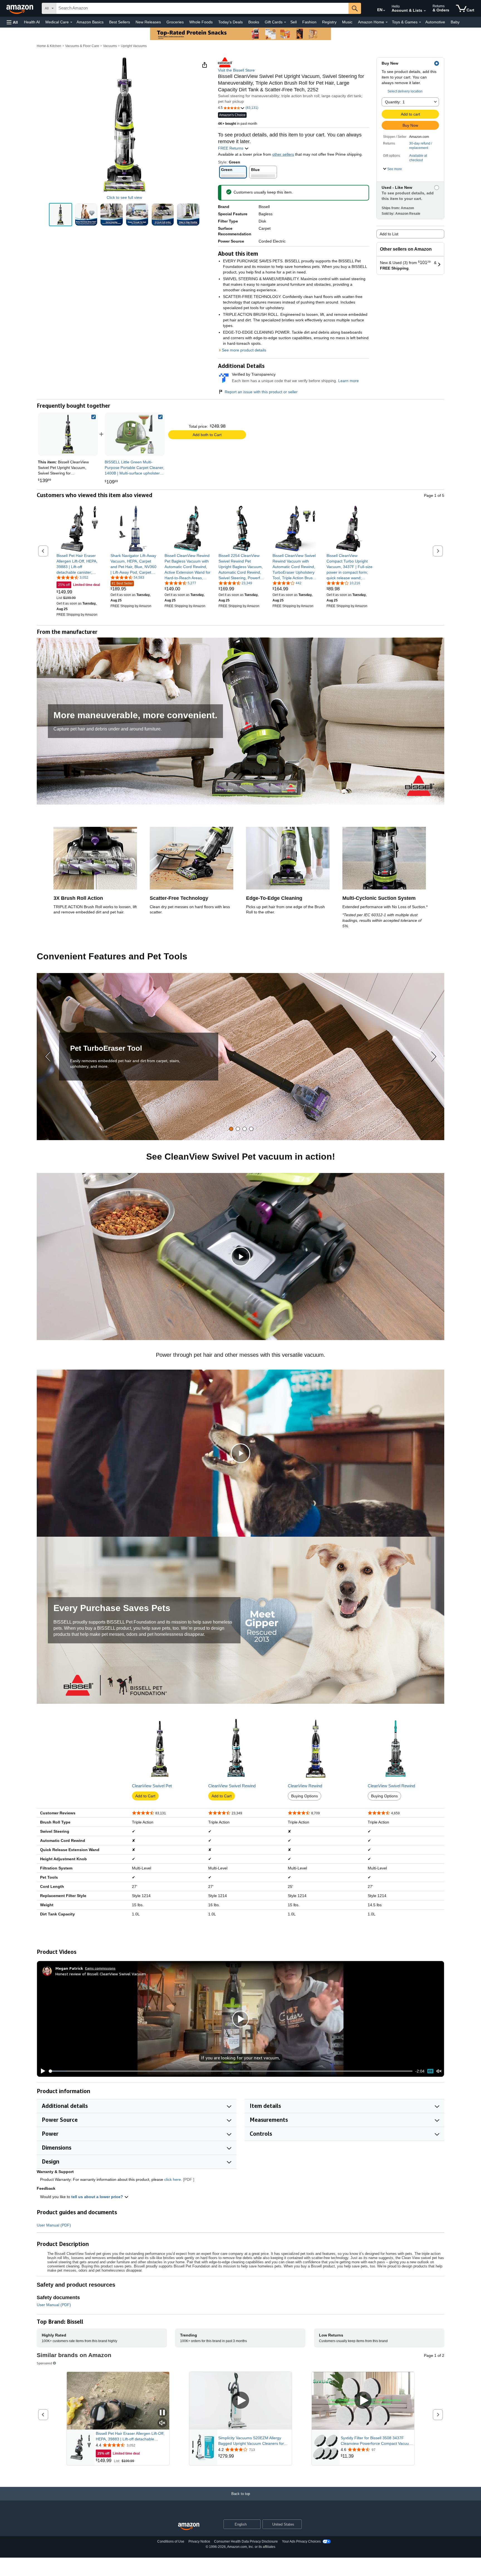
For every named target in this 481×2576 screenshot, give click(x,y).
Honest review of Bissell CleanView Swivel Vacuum (101, 1974)
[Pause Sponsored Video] (162, 2413)
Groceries (175, 22)
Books (254, 22)
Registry (329, 22)
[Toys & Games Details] (420, 22)
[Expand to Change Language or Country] (384, 11)
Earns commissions (100, 1968)
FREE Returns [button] (231, 148)
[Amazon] (20, 8)
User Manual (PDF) (54, 2225)
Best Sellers (120, 22)
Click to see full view (124, 197)
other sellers (283, 154)
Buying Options (305, 1796)
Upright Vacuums (134, 46)
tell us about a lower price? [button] (98, 2197)
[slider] (231, 2071)
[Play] (41, 2071)
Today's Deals (230, 22)
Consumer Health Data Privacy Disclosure (246, 2541)
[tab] (231, 1129)
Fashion (309, 22)
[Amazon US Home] (189, 2527)
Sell (294, 22)
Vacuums (110, 46)
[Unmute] (439, 2071)
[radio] (61, 215)
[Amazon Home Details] (387, 22)
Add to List (389, 234)
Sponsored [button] (44, 2363)
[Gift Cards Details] (285, 22)
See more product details (244, 350)
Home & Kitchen (49, 46)
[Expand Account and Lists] (425, 11)
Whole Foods (201, 22)
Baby (455, 22)
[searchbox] (202, 8)
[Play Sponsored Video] (240, 2401)
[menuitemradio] (430, 2071)
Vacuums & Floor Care (82, 46)
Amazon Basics (90, 22)
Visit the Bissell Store (236, 70)
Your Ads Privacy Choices (301, 2541)
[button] (12, 22)
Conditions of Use (171, 2541)
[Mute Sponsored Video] (162, 2423)
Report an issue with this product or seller (261, 392)
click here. (173, 2179)
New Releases (148, 22)
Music (347, 22)
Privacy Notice (199, 2541)
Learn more (349, 381)
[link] (135, 434)
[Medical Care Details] (71, 22)
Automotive (435, 22)
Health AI (32, 22)
